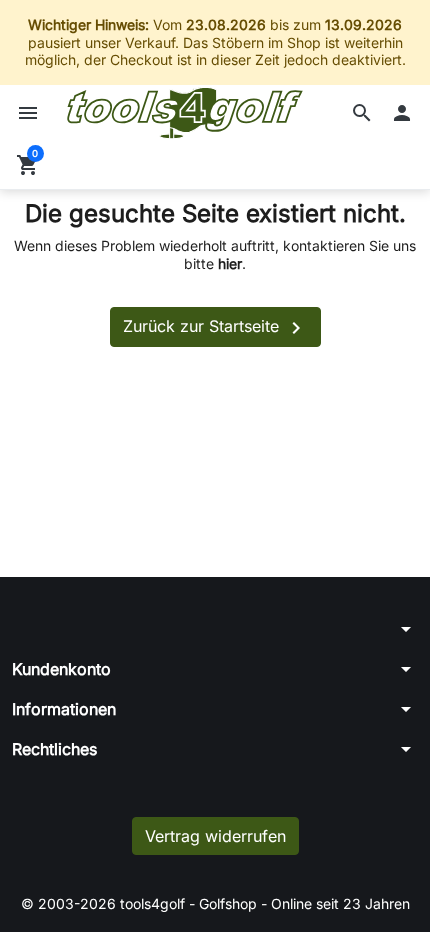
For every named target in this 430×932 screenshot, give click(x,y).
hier (230, 263)
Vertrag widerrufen (215, 836)
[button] (362, 113)
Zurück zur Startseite (215, 328)
